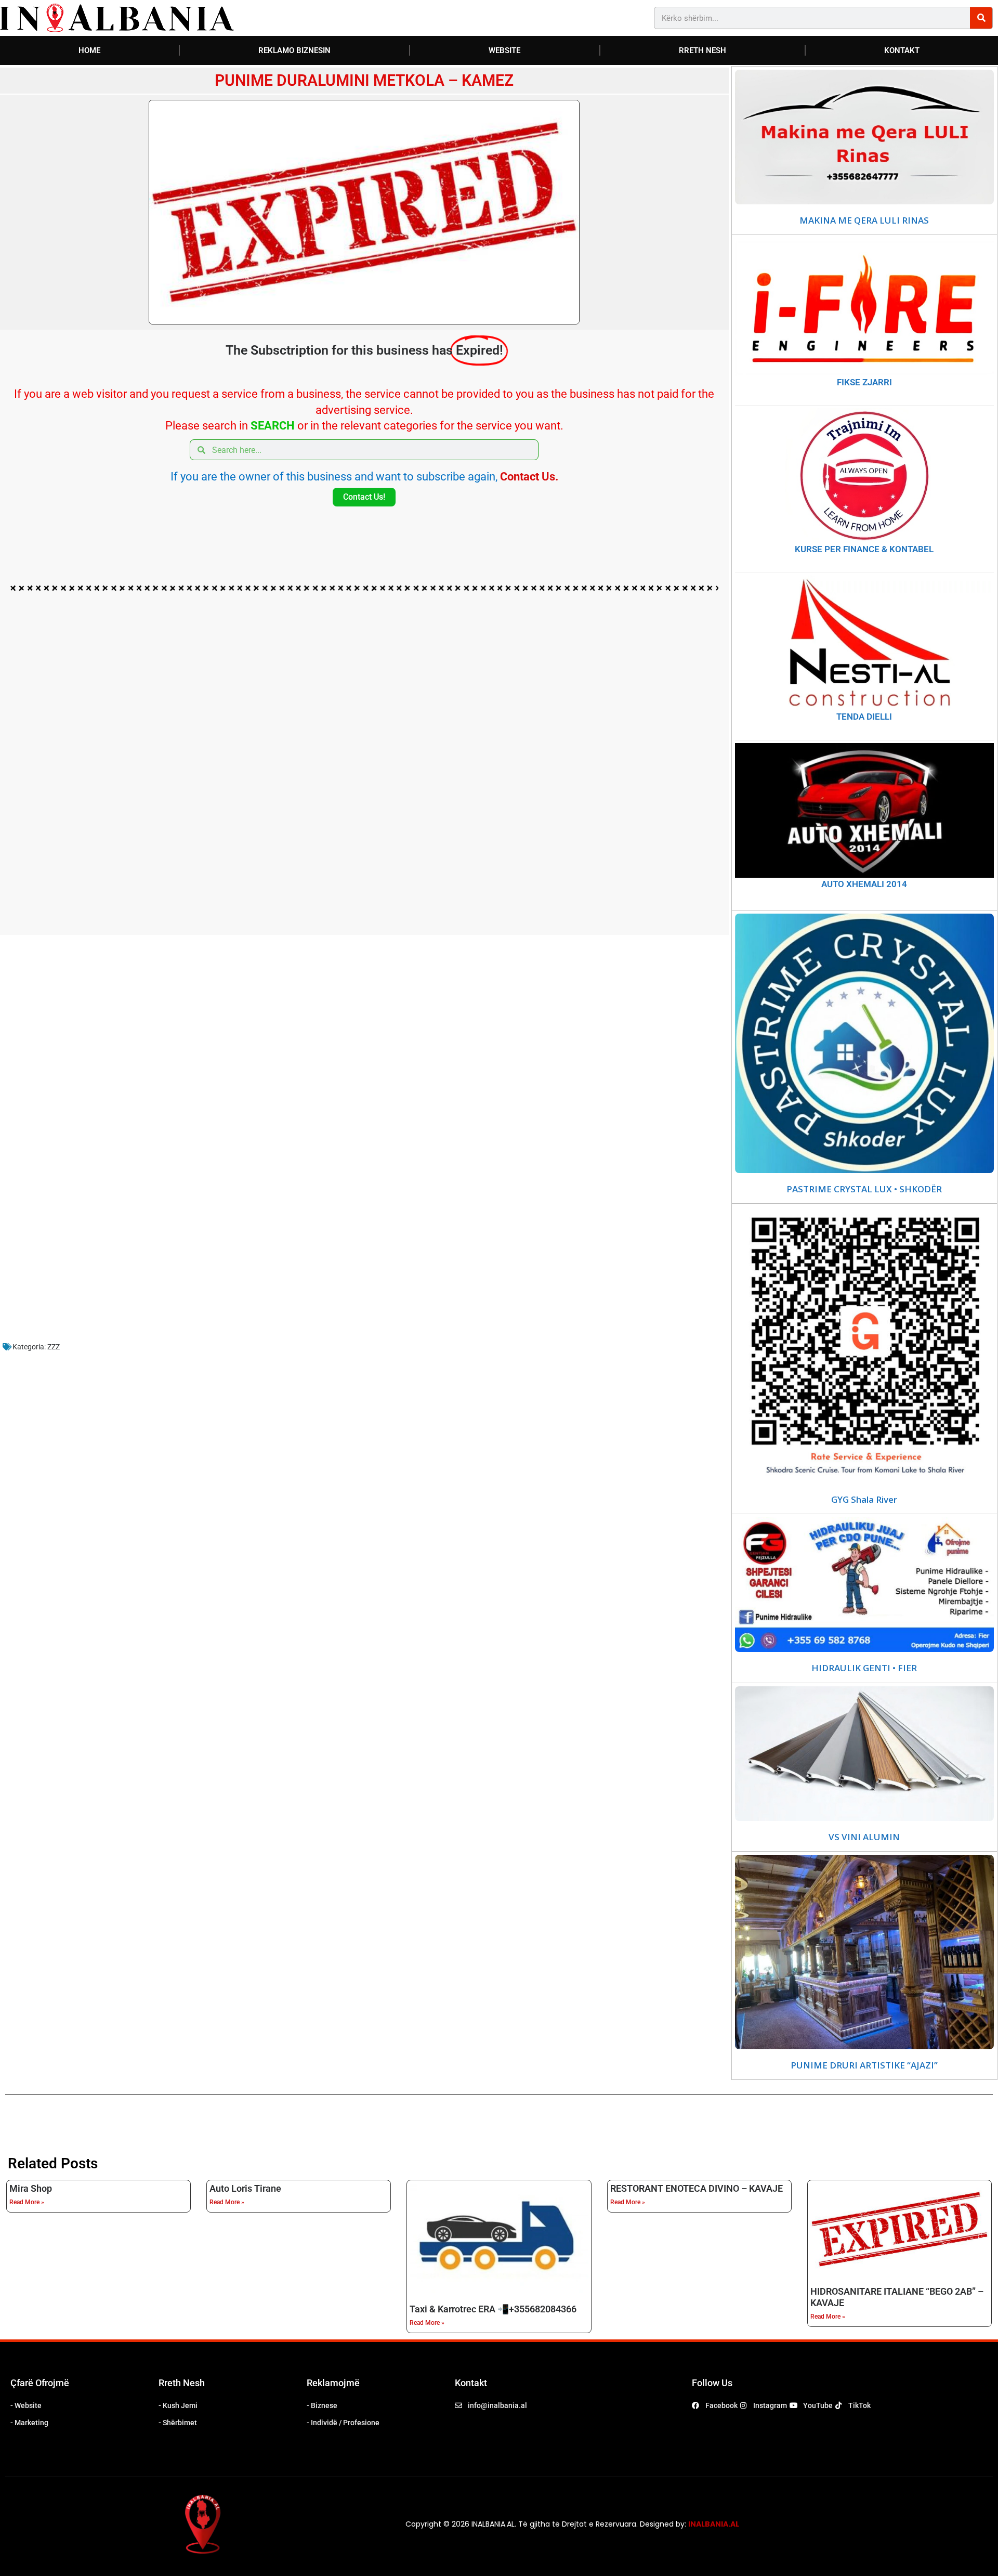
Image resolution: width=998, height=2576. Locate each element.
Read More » (27, 2202)
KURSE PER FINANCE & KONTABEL (864, 549)
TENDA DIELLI (864, 717)
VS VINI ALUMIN (864, 1837)
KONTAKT (902, 50)
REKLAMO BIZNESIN (294, 50)
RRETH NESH (702, 50)
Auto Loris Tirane (245, 2188)
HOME (89, 50)
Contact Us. (529, 477)
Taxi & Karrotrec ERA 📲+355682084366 (493, 2309)
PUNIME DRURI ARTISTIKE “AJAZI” (864, 2065)
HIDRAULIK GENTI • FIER (864, 1668)
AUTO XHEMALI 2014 (864, 884)
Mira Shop (31, 2188)
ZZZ (54, 1347)
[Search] (981, 18)
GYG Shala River (864, 1500)
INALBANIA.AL (714, 2524)
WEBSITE (504, 50)
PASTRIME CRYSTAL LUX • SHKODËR (864, 1189)
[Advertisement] (317, 765)
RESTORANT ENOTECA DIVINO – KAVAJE (697, 2188)
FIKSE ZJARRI (864, 382)
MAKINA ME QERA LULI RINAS (864, 220)
